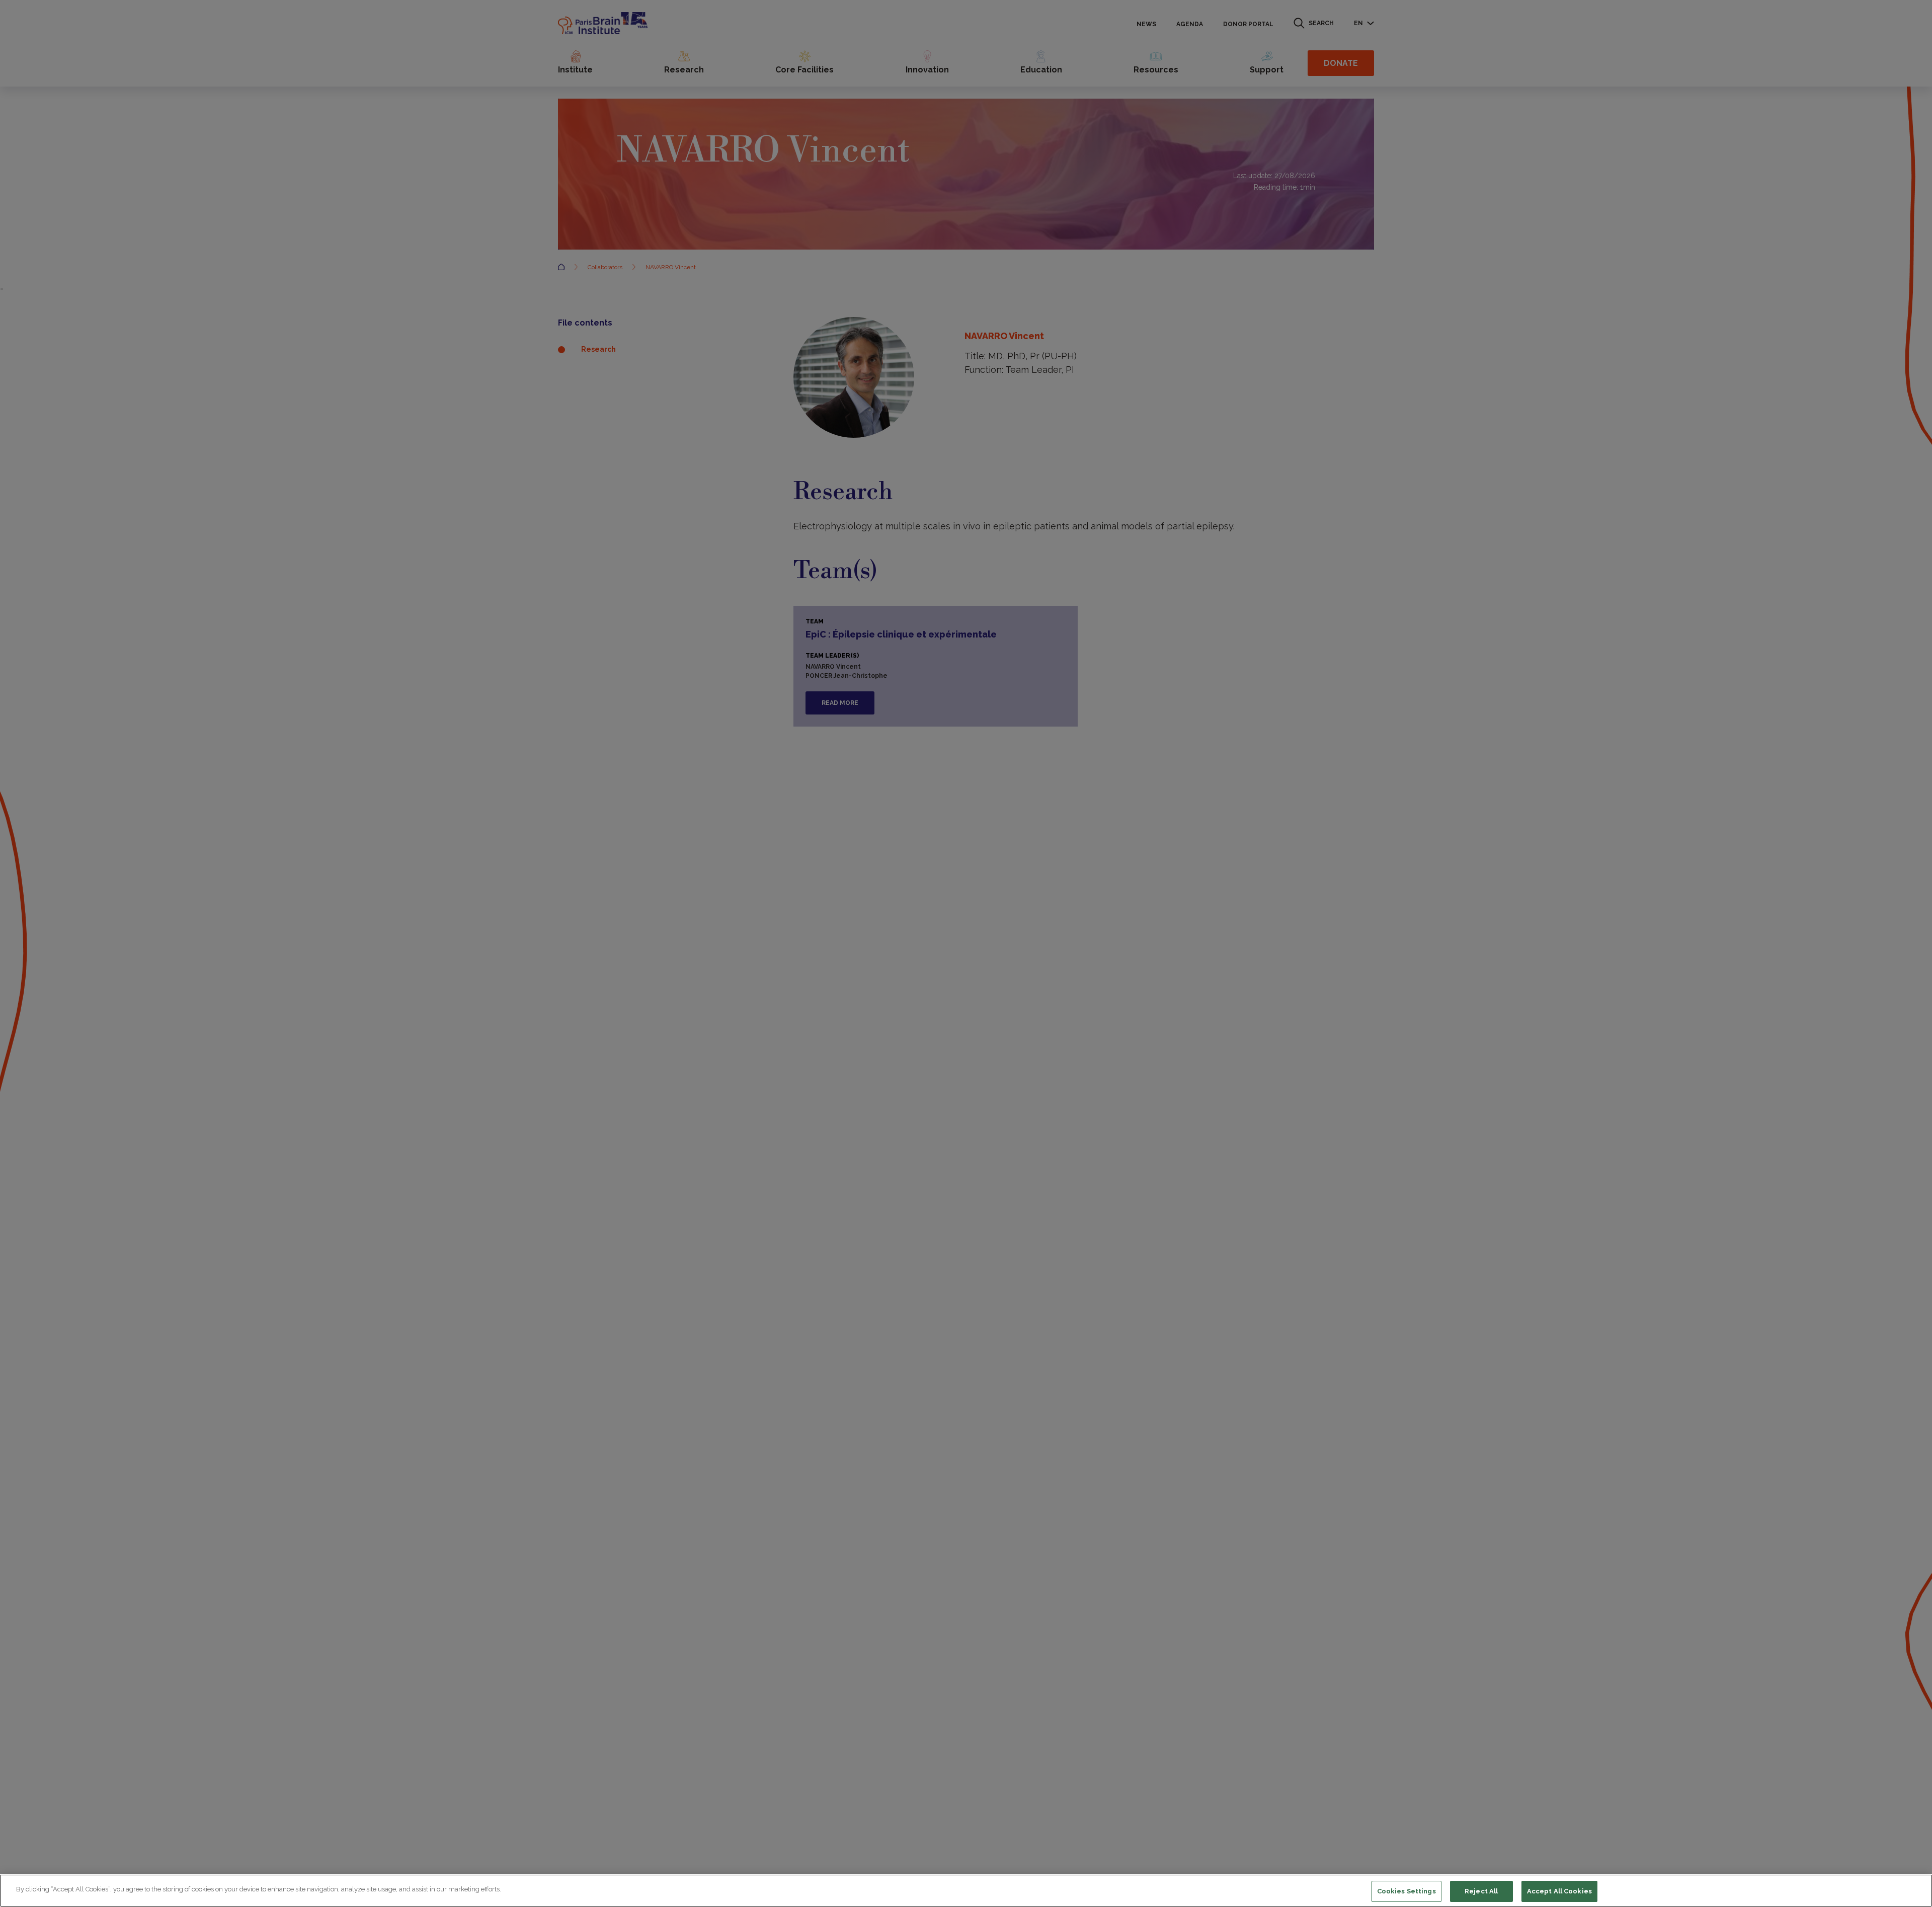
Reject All (1481, 1891)
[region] (966, 1891)
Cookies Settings (1406, 1891)
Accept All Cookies (1559, 1891)
